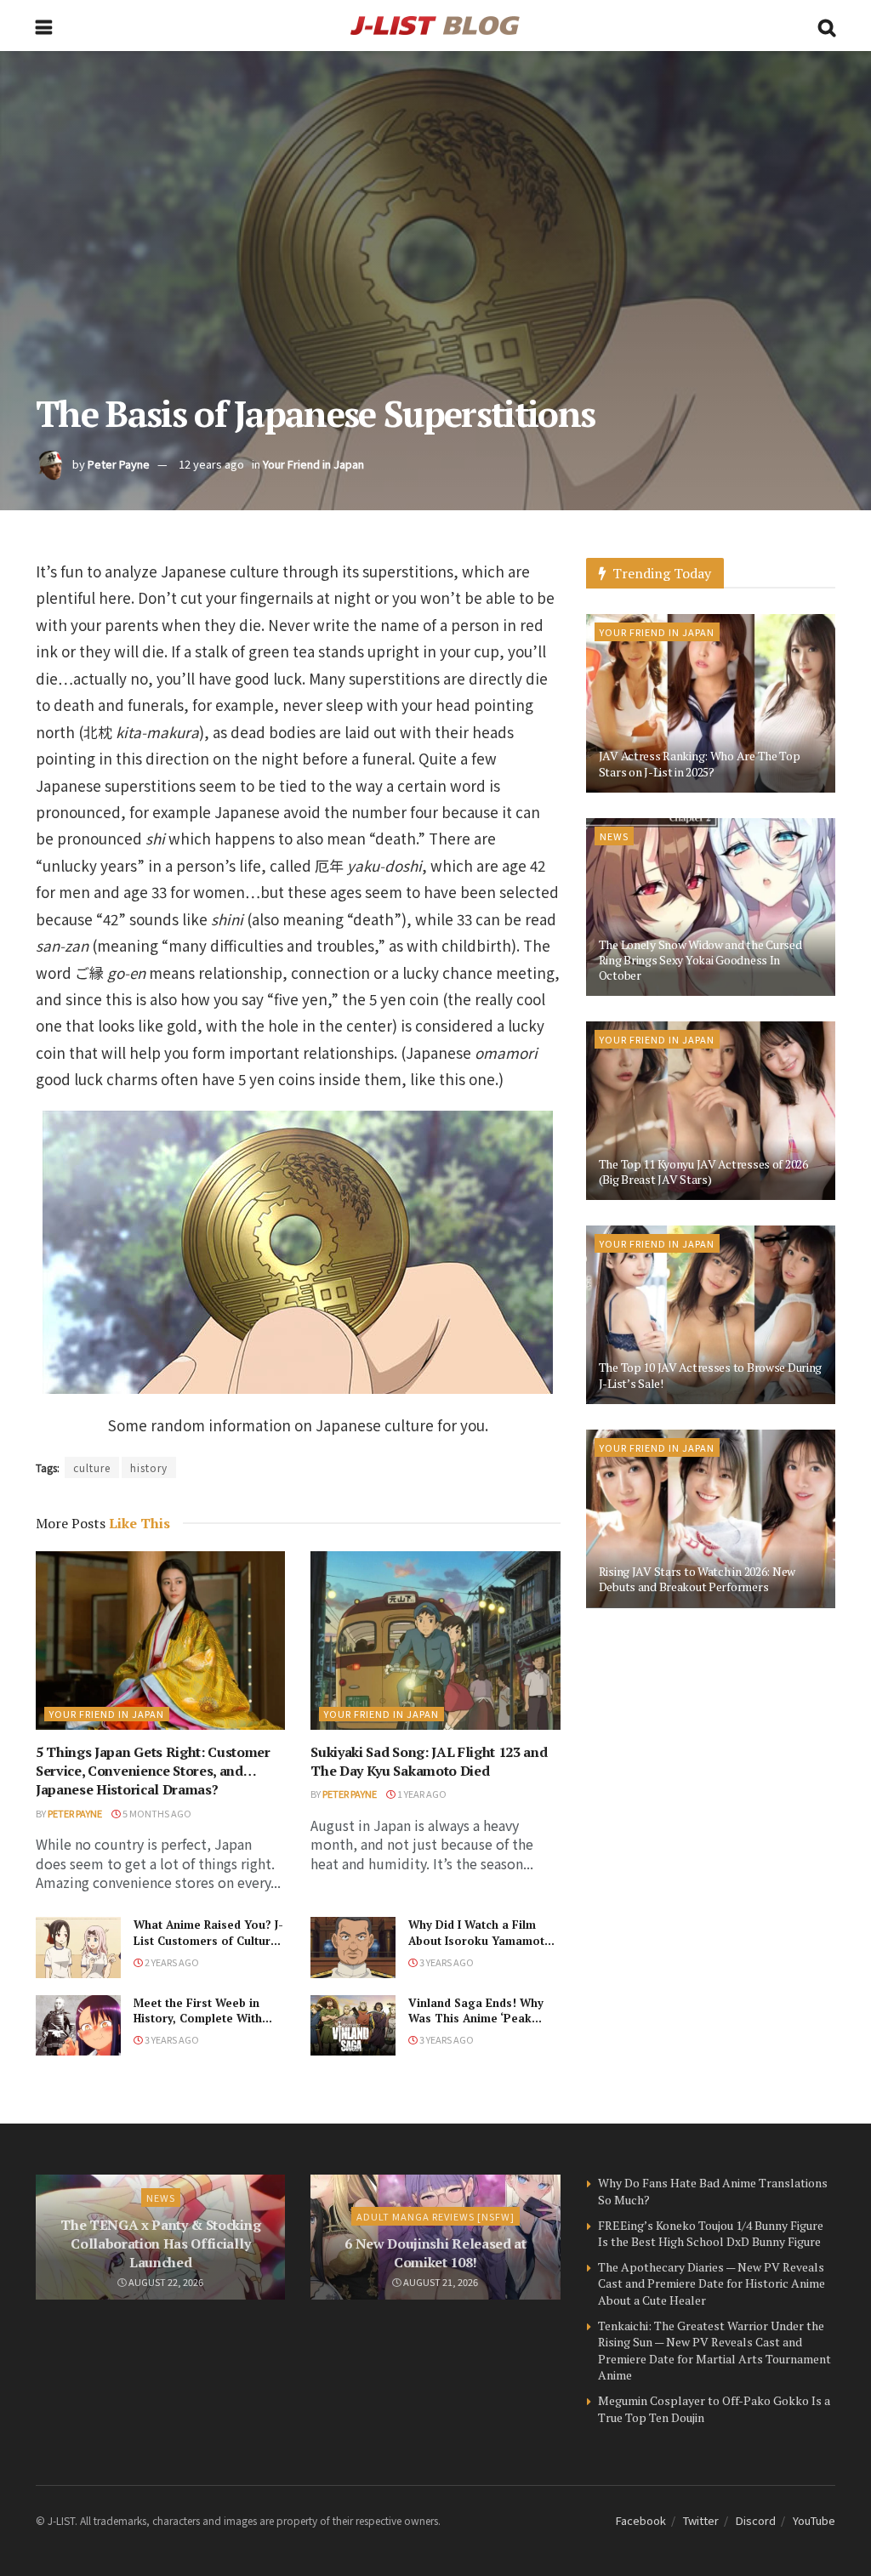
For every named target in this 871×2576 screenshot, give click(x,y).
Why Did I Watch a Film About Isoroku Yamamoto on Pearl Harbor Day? (480, 1940)
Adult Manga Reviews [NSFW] (435, 2216)
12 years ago (211, 464)
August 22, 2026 (165, 2282)
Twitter (701, 2520)
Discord (756, 2520)
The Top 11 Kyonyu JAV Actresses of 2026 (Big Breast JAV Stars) (703, 1171)
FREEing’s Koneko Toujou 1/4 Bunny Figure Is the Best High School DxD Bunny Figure (711, 2234)
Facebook (641, 2520)
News (614, 836)
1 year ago (421, 1794)
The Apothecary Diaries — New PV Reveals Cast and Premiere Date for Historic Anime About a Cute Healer (712, 2283)
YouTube (814, 2520)
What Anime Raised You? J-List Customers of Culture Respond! (208, 1940)
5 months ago (156, 1813)
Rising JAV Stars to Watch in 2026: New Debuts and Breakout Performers (697, 1579)
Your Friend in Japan (313, 464)
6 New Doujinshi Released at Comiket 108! (435, 2253)
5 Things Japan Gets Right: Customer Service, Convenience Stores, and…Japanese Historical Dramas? (153, 1771)
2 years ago (171, 1962)
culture (92, 1467)
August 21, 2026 (440, 2282)
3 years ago (446, 1962)
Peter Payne (119, 464)
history (149, 1467)
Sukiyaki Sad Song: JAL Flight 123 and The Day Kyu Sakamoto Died (429, 1761)
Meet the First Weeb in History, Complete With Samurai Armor (198, 2018)
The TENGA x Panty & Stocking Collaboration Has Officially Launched (160, 2244)
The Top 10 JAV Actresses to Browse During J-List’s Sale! (711, 1375)
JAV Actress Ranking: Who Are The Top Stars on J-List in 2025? (700, 763)
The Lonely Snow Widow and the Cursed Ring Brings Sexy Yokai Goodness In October (700, 960)
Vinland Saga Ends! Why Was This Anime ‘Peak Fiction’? (476, 2018)
